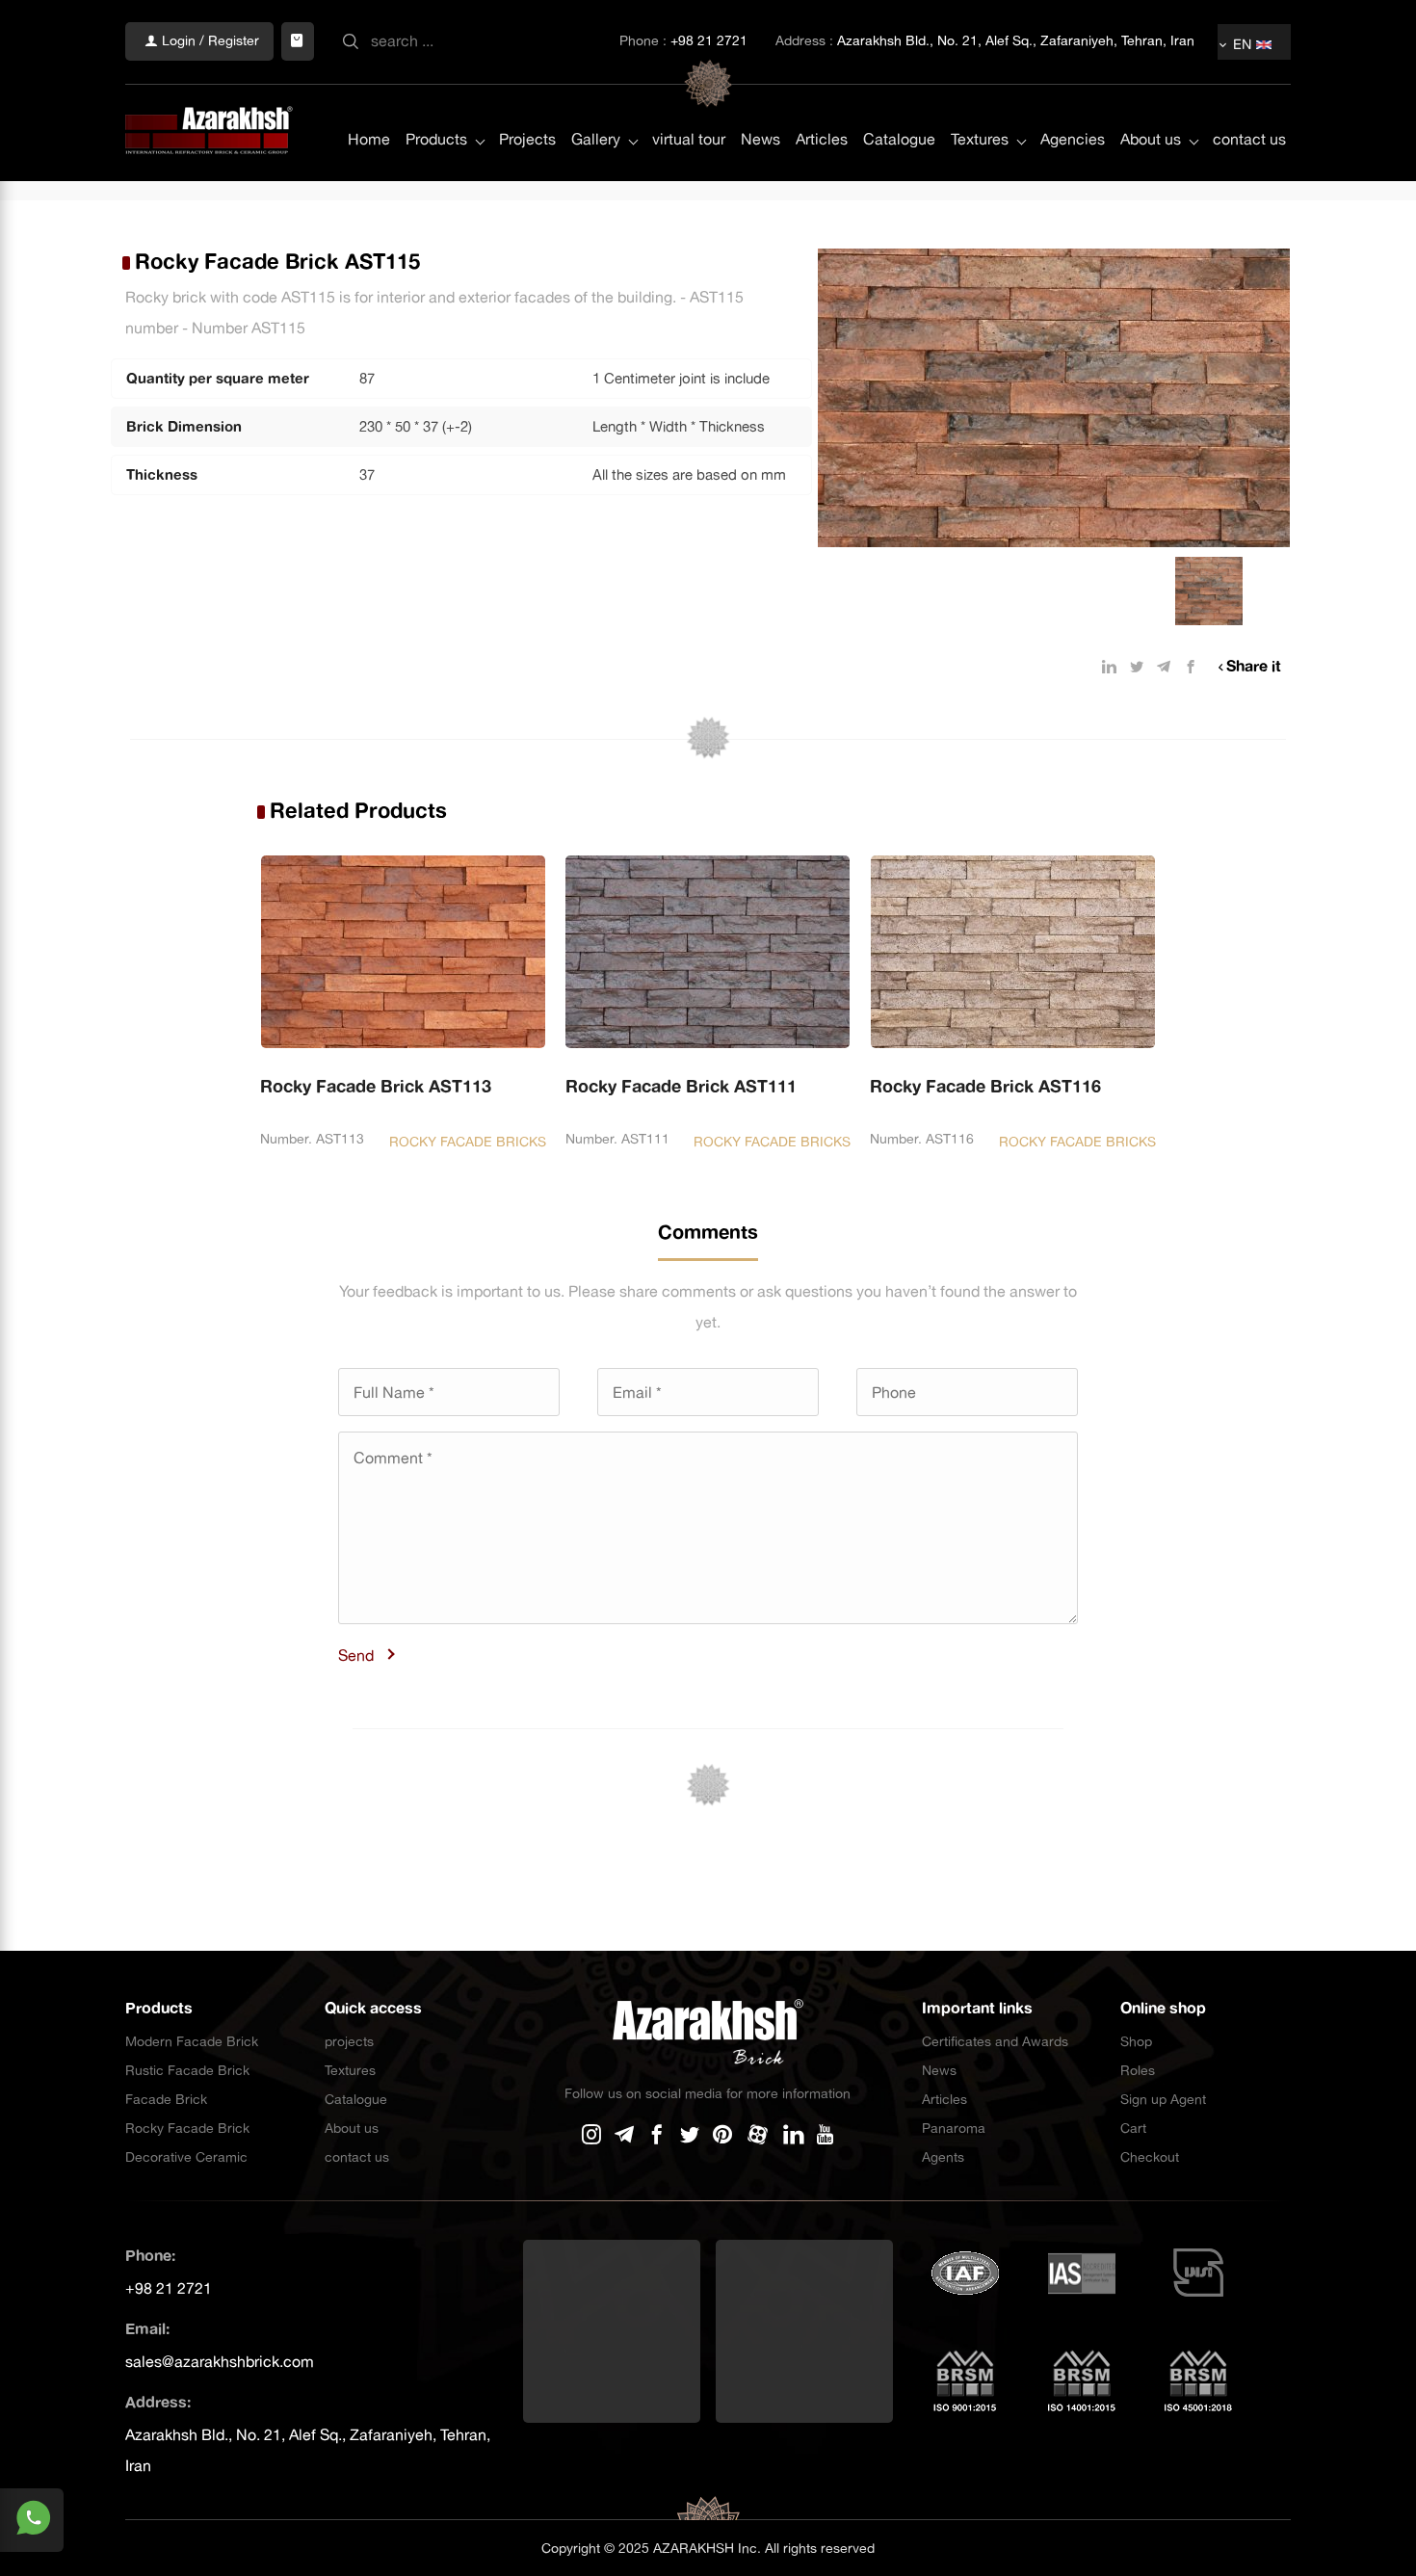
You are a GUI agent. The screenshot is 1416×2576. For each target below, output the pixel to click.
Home (369, 139)
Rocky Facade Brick (187, 2128)
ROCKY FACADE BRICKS (468, 1142)
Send (356, 1655)
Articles (822, 139)
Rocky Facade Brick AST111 (681, 1086)
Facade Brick (166, 2099)
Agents (943, 2157)
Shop (1136, 2041)
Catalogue (899, 139)
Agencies (1073, 139)
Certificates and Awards (995, 2041)
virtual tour (689, 139)
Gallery (596, 139)
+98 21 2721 (709, 40)
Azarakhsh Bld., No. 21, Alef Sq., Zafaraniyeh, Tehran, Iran (1016, 40)
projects (349, 2041)
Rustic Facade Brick (187, 2070)
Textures (980, 139)
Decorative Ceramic (186, 2157)
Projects (527, 139)
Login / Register (209, 40)
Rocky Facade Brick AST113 (376, 1086)
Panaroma (954, 2128)
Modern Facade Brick (192, 2041)
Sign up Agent (1163, 2099)
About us (1151, 139)
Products (436, 139)
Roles (1138, 2070)
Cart (1133, 2128)
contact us (1249, 139)
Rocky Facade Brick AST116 (985, 1086)
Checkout (1150, 2157)
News (760, 139)
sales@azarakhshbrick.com (220, 2361)
